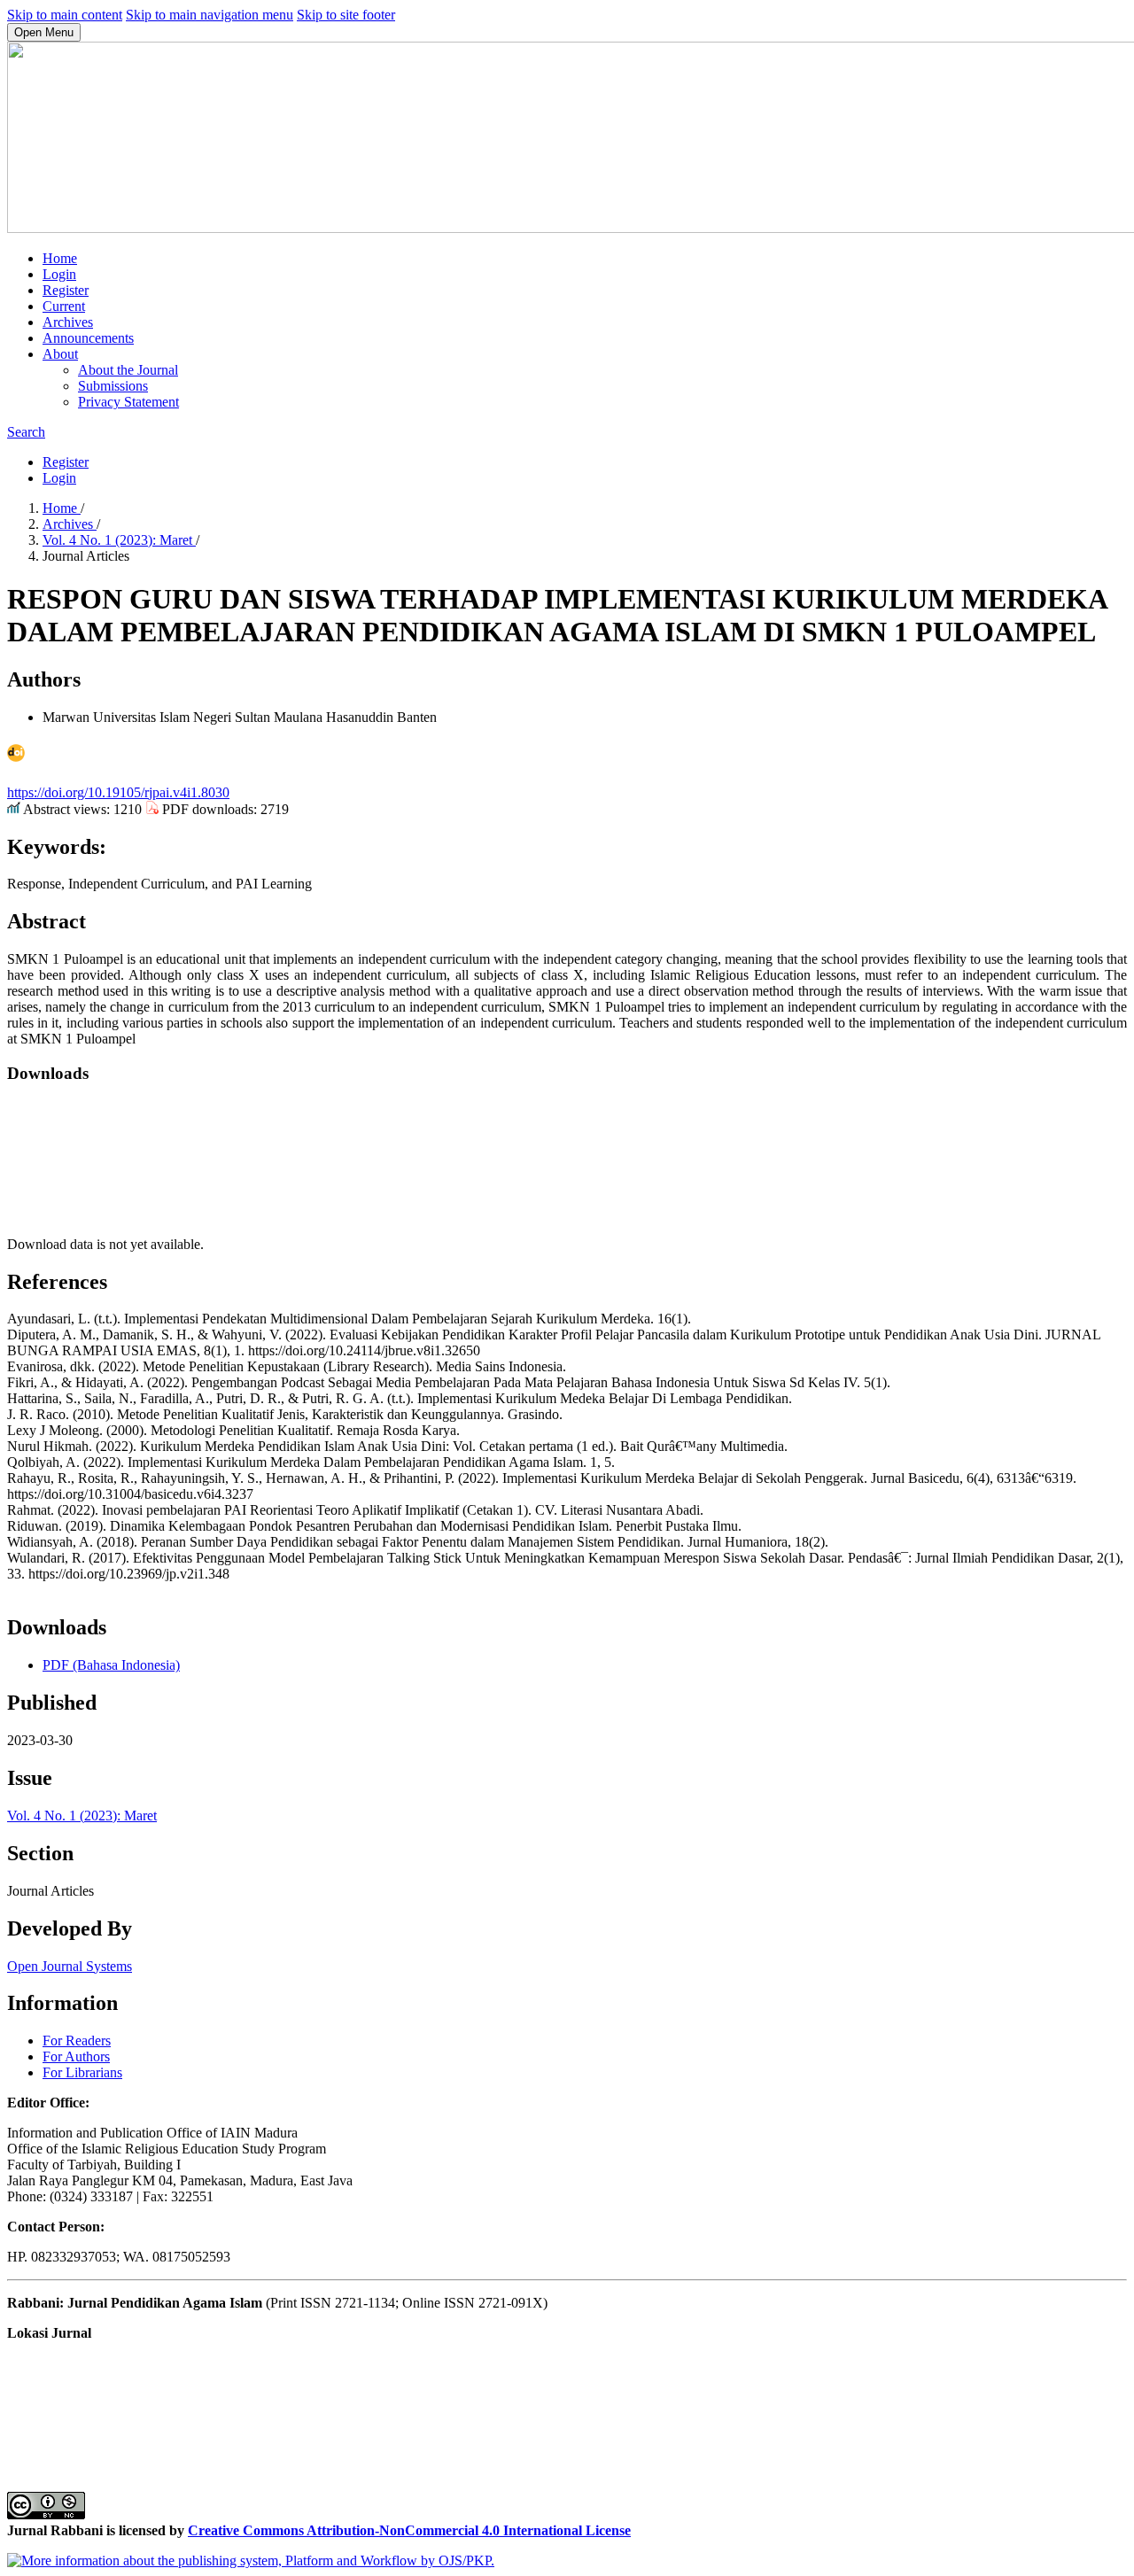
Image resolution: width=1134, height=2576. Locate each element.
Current (64, 306)
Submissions (113, 386)
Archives (68, 322)
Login (59, 274)
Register (66, 290)
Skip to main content (65, 15)
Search (26, 432)
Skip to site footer (346, 15)
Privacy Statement (128, 402)
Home (60, 258)
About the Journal (128, 370)
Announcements (88, 338)
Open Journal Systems (70, 1966)
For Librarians (82, 2072)
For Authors (76, 2056)
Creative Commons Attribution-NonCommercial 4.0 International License (409, 2530)
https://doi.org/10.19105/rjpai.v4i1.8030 (118, 792)
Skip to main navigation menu (210, 15)
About (60, 354)
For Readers (77, 2041)
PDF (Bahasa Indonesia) (111, 1665)
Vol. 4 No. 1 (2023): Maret (119, 540)
